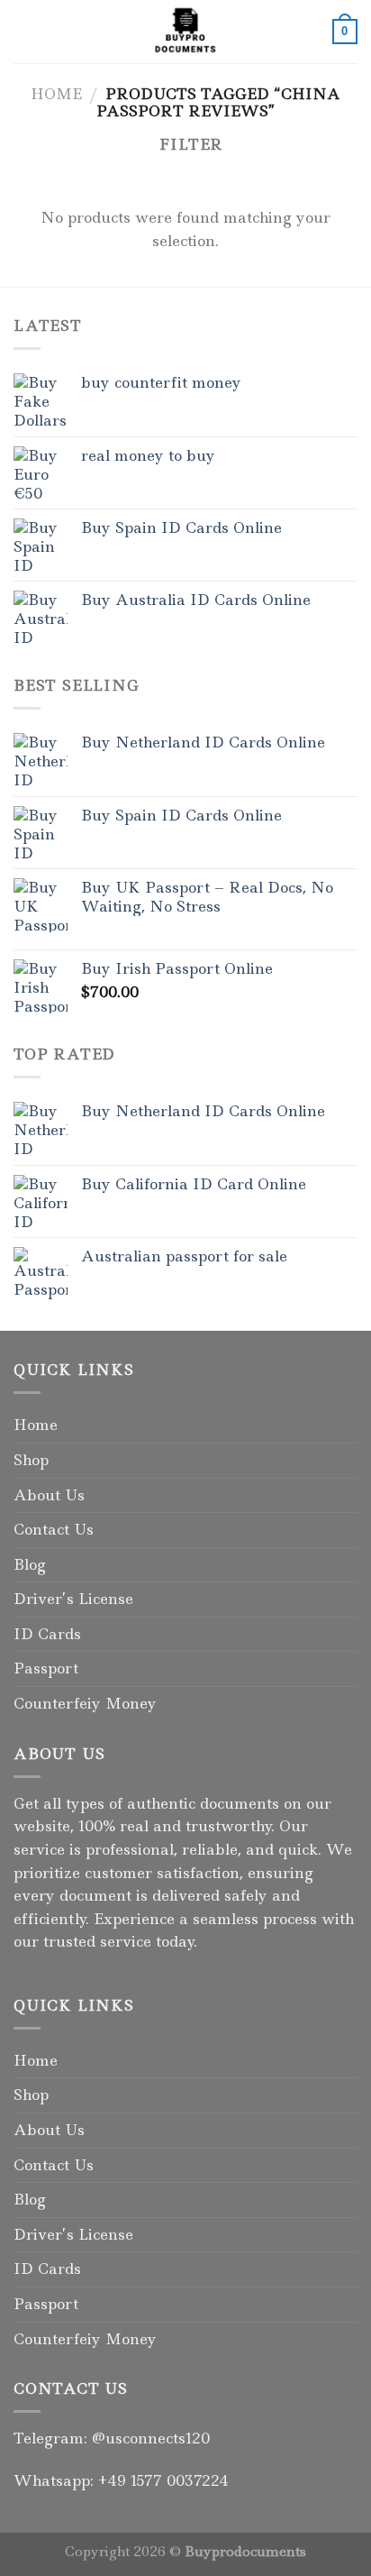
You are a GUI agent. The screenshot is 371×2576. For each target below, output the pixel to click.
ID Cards (47, 1634)
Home (56, 94)
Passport (46, 1668)
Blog (30, 1564)
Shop (31, 1460)
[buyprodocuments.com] (185, 32)
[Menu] (24, 31)
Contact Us (54, 1529)
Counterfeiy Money (85, 1703)
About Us (49, 1495)
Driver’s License (73, 1599)
